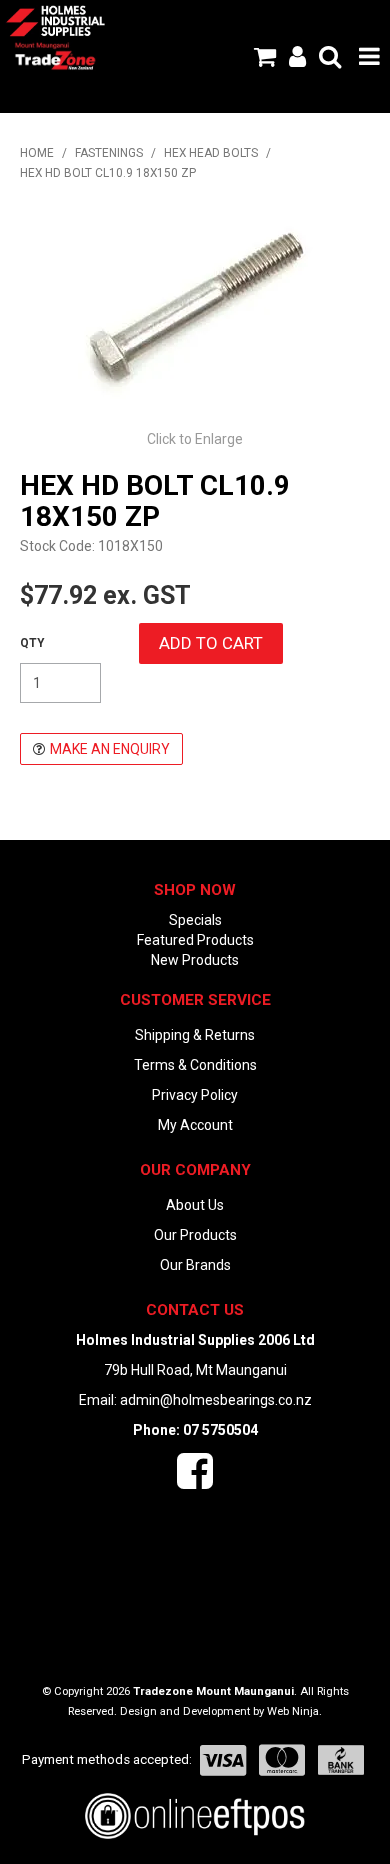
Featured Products (195, 940)
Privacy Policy (195, 1095)
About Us (195, 1205)
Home (37, 153)
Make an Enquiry (110, 749)
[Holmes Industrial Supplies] (55, 20)
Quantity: (32, 643)
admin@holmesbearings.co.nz (216, 1400)
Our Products (195, 1235)
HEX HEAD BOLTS (211, 153)
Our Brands (195, 1265)
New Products (195, 960)
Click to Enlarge (195, 439)
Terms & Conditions (195, 1065)
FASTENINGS (109, 153)
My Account (195, 1125)
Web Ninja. (294, 1711)
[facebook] (195, 1481)
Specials (195, 920)
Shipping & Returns (195, 1035)
